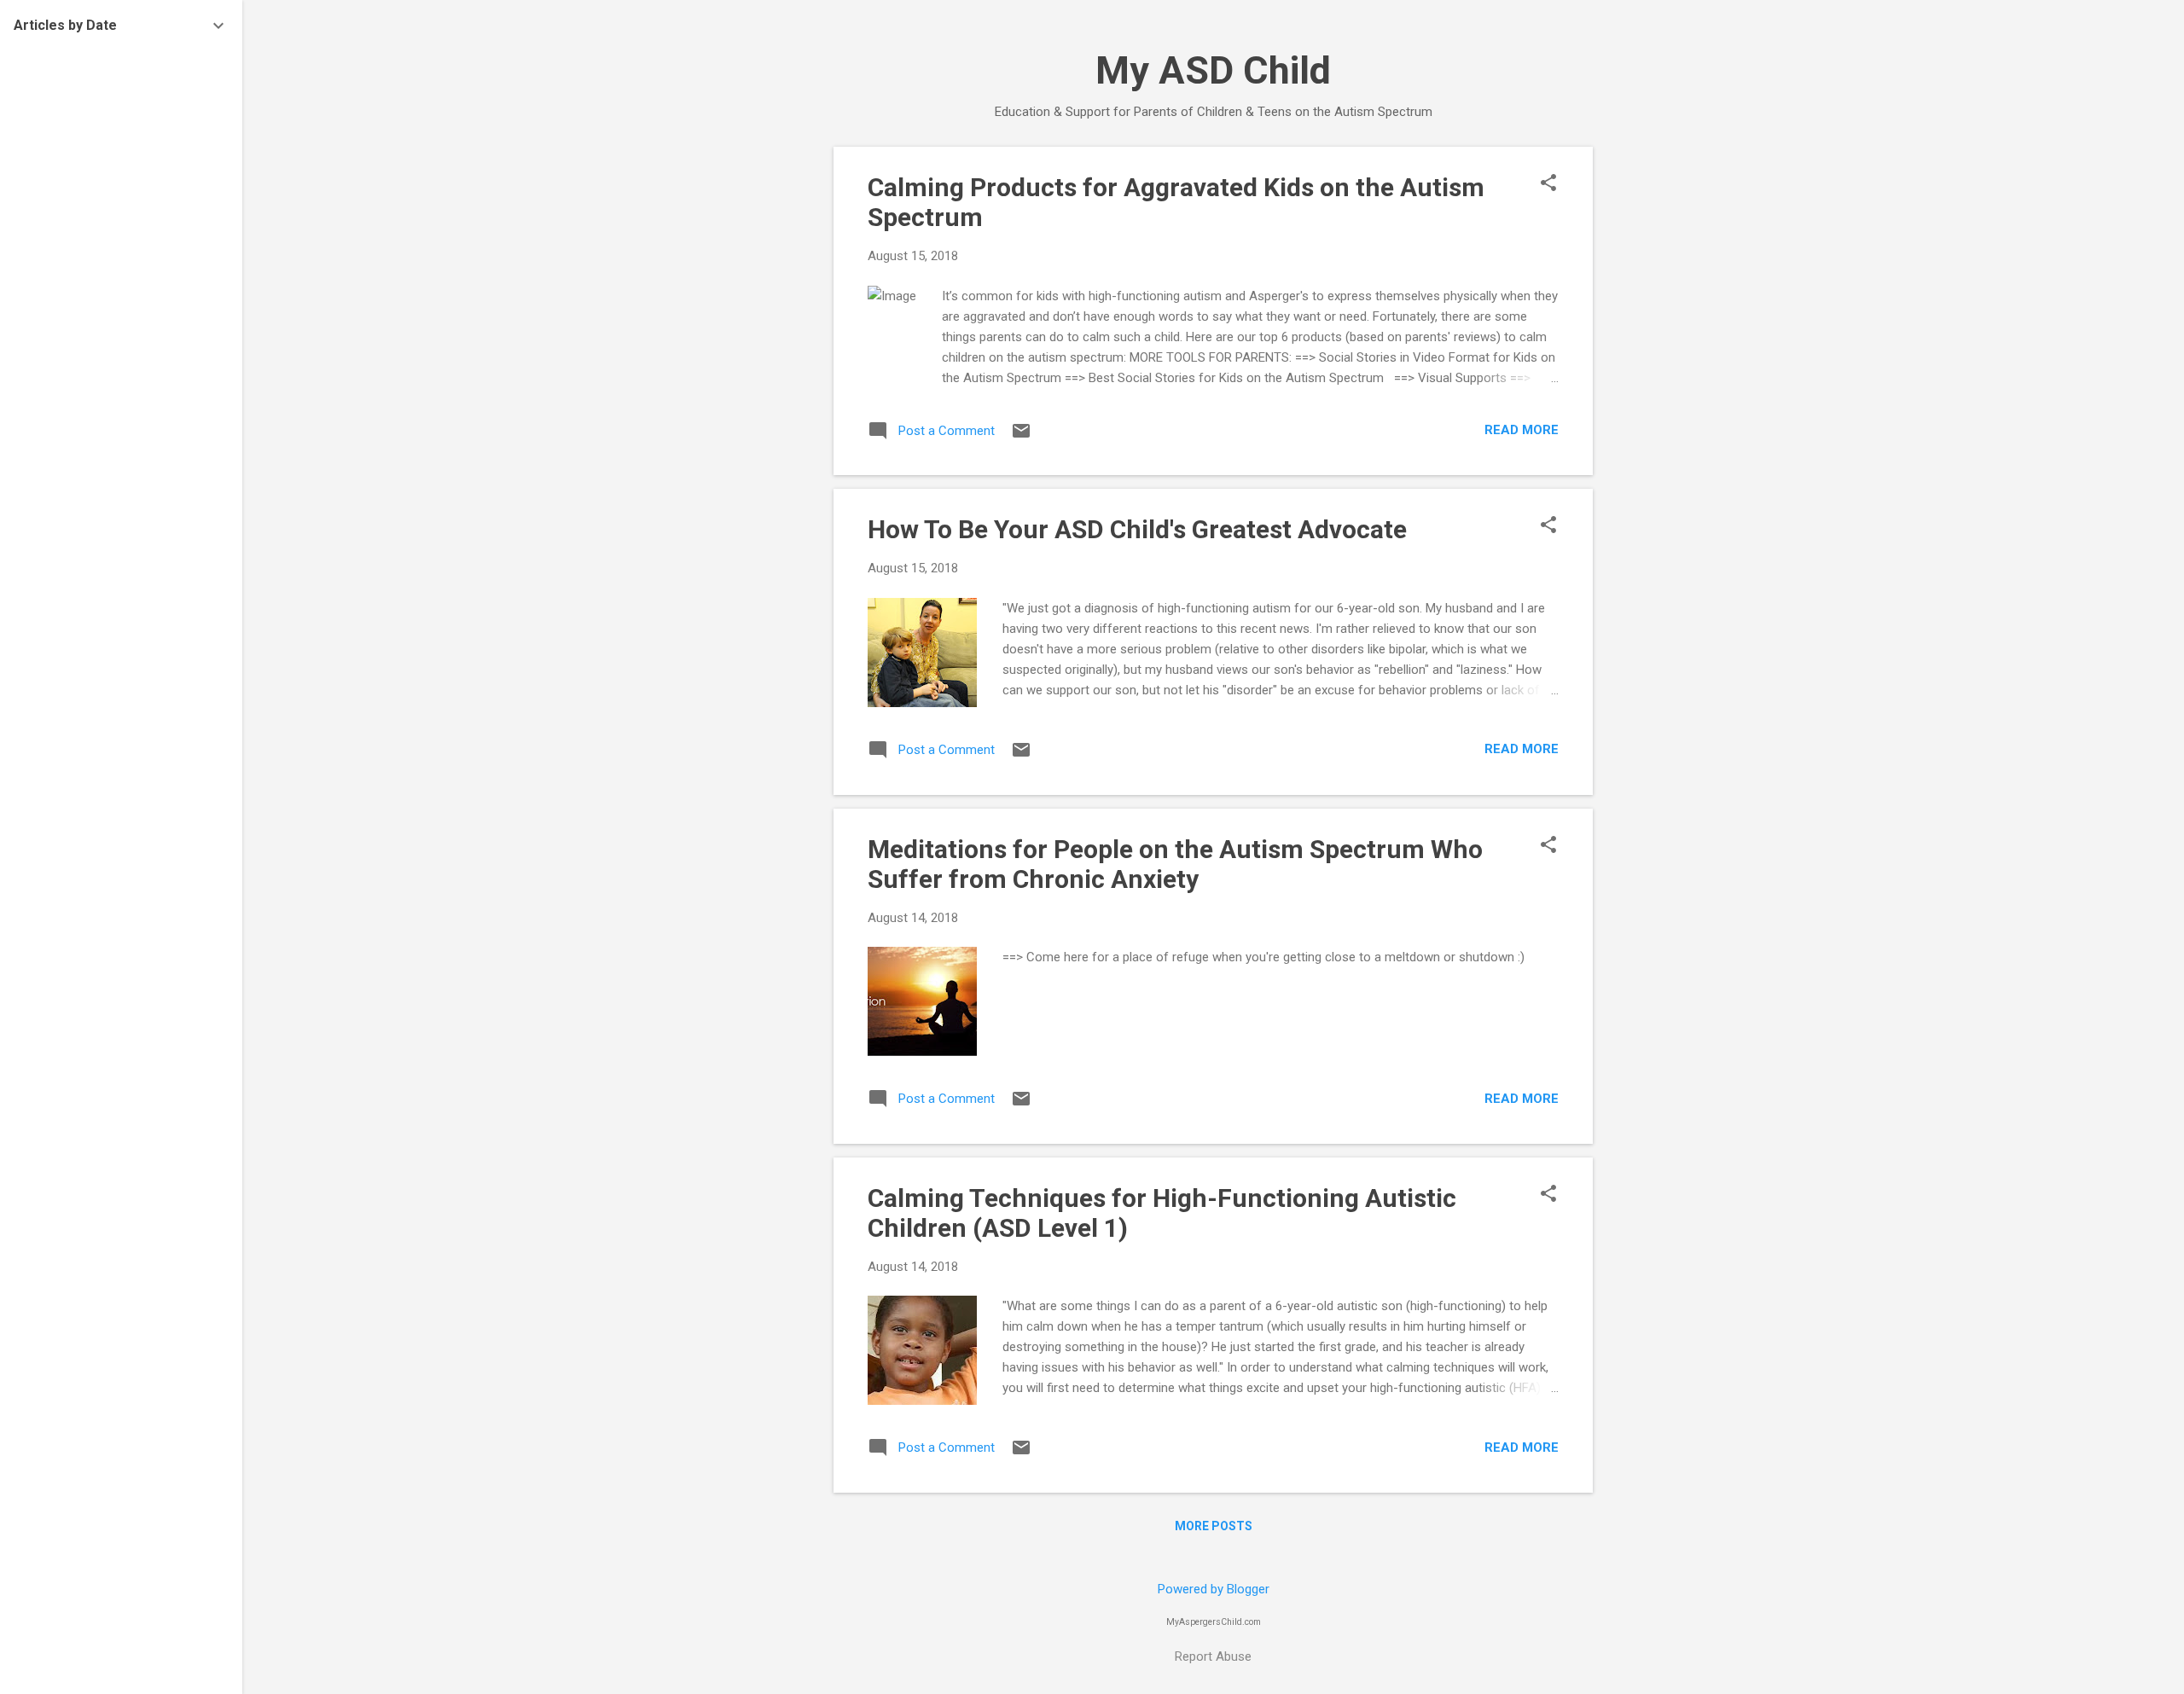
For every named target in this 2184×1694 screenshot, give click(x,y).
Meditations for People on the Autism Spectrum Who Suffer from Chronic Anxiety (1175, 864)
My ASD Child (1213, 70)
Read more (1522, 430)
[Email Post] (1021, 437)
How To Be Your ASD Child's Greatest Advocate (1137, 529)
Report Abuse (1213, 1656)
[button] (1548, 184)
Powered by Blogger (1214, 1589)
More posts (1214, 1526)
